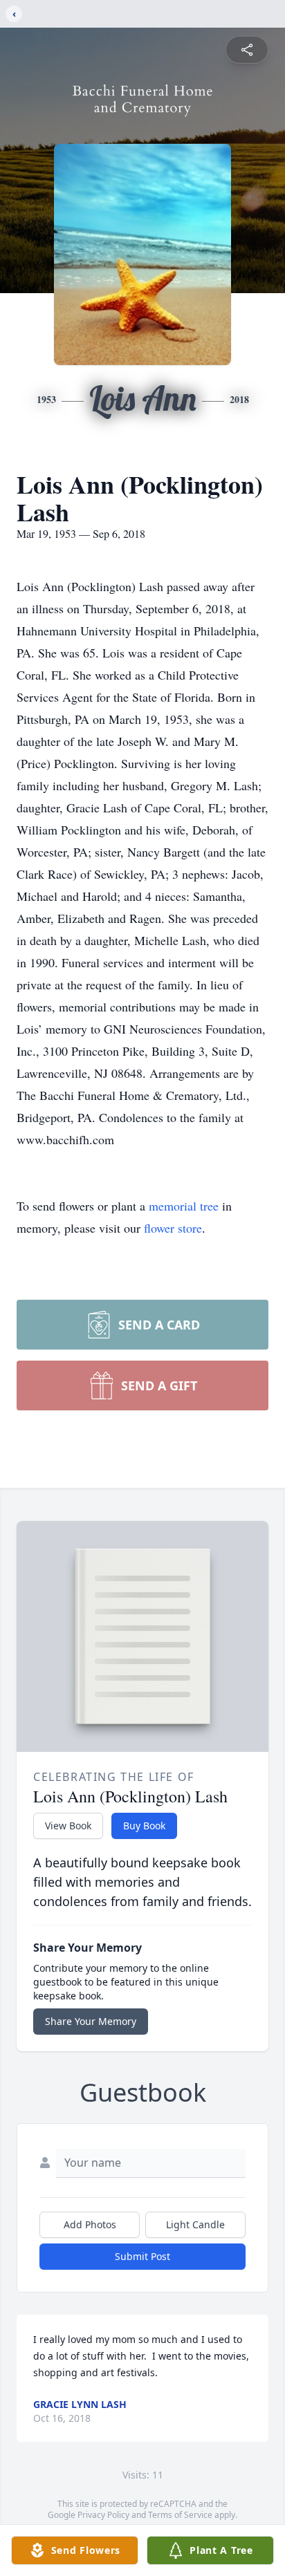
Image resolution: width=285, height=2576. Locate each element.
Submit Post (142, 2256)
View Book (68, 1826)
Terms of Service (180, 2515)
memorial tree (184, 1206)
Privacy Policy (103, 2515)
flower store (173, 1228)
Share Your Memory (91, 2021)
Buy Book (144, 1826)
